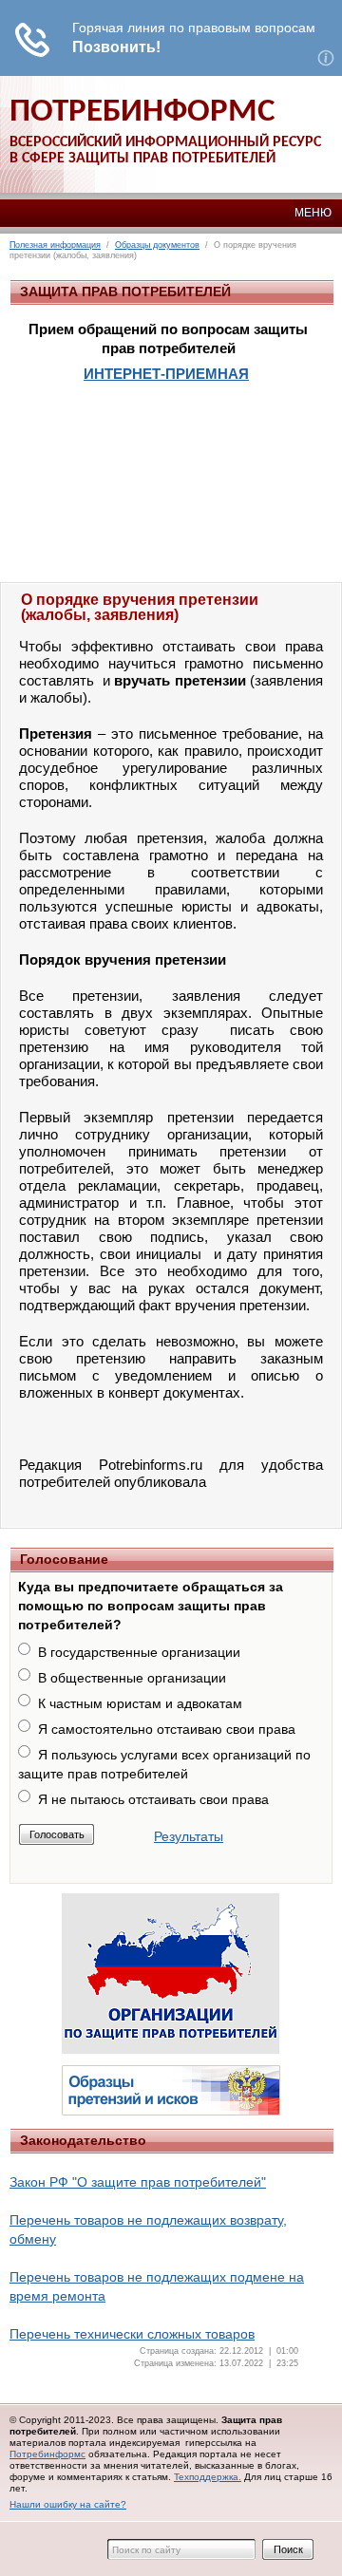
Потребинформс (47, 2454)
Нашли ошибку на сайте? (68, 2504)
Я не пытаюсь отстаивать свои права (153, 1799)
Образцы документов (157, 245)
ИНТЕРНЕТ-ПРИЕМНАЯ (166, 374)
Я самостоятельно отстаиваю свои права (167, 1729)
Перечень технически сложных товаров (132, 2334)
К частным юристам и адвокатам (140, 1703)
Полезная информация (55, 245)
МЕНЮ (313, 213)
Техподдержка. (208, 2477)
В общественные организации (132, 1678)
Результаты (189, 1836)
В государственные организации (139, 1652)
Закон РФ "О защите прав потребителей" (138, 2182)
